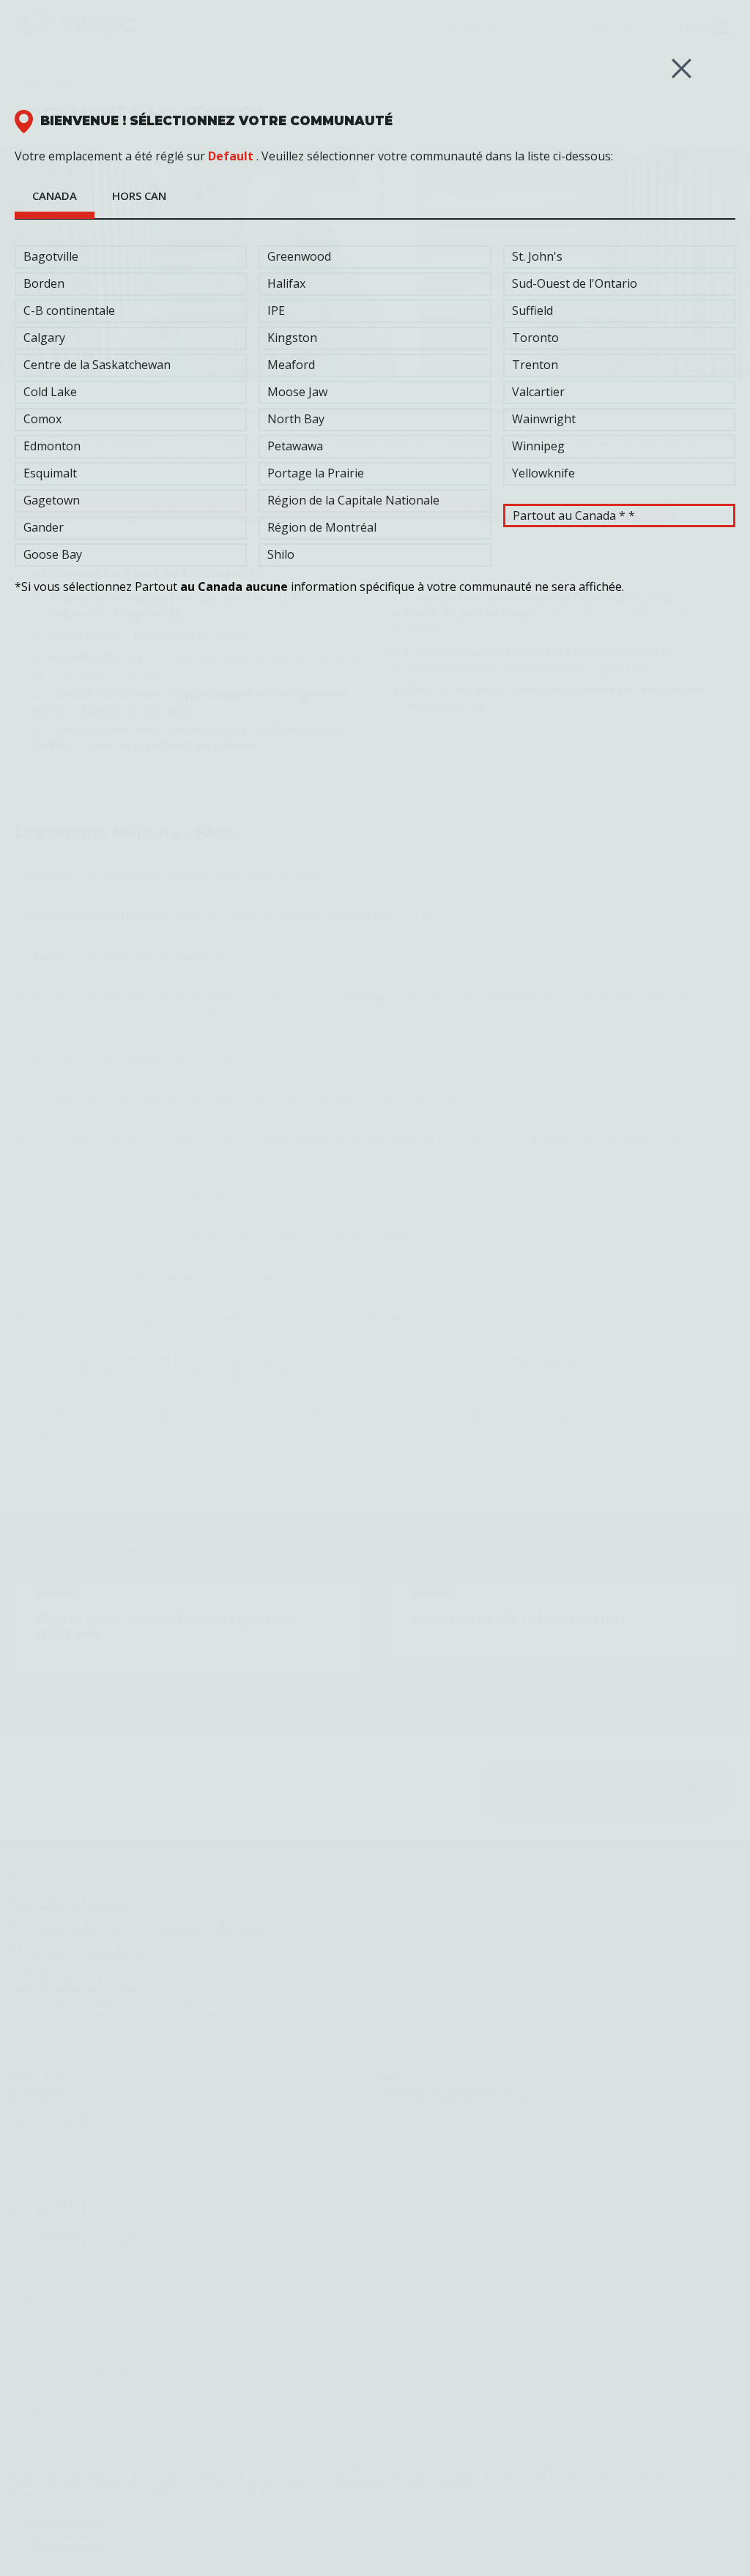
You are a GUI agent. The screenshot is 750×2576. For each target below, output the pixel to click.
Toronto (535, 338)
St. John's (537, 256)
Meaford (291, 365)
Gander (44, 527)
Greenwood (299, 256)
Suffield (532, 310)
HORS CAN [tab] (139, 196)
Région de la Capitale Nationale (353, 500)
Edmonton (52, 446)
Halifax (286, 283)
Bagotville (51, 256)
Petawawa (295, 446)
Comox (42, 419)
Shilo (281, 554)
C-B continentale (69, 310)
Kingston (292, 338)
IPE (276, 310)
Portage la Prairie (316, 473)
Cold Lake (50, 392)
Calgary (44, 338)
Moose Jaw (297, 392)
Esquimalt (50, 473)
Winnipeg (538, 446)
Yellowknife (543, 473)
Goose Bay (53, 554)
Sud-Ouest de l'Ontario (575, 283)
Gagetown (52, 500)
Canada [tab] (55, 196)
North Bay (296, 419)
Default (231, 156)
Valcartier (538, 392)
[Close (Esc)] (682, 68)
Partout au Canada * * (574, 515)
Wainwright (544, 419)
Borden (44, 283)
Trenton (535, 365)
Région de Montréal (322, 527)
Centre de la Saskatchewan (97, 365)
